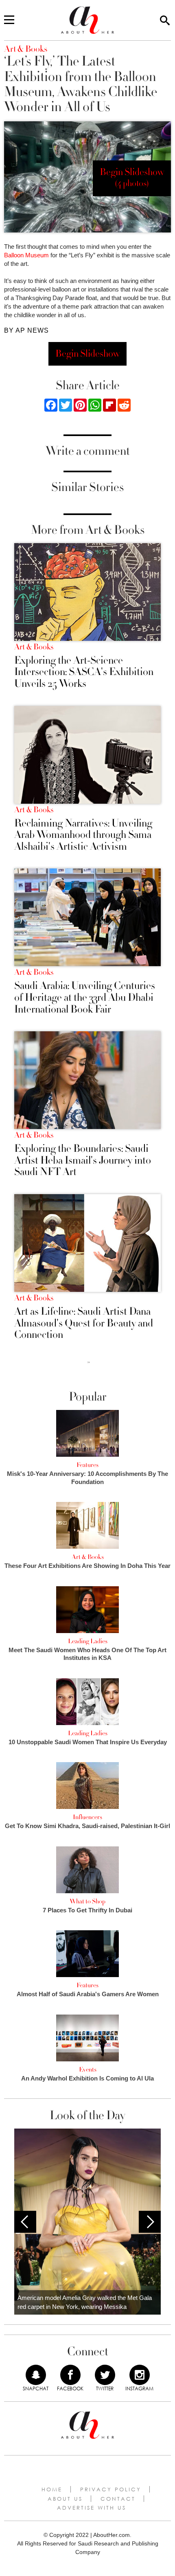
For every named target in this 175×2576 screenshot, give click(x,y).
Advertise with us (92, 2508)
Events (88, 2070)
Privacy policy (111, 2489)
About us (65, 2499)
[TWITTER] (105, 2375)
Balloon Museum (26, 255)
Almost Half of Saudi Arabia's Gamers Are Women (88, 1994)
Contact (118, 2499)
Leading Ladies (88, 1641)
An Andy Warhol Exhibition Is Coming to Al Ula (87, 2078)
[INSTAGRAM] (140, 2375)
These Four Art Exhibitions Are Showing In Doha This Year (87, 1566)
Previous (25, 2222)
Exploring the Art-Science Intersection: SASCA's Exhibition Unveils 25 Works (84, 672)
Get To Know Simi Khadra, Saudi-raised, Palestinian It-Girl (87, 1826)
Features (87, 1465)
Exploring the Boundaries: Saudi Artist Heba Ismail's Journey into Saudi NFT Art (83, 1160)
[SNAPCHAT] (36, 2375)
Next (150, 2222)
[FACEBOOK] (70, 2375)
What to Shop (87, 1901)
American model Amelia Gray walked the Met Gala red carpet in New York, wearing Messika (85, 2302)
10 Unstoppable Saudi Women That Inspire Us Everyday (88, 1742)
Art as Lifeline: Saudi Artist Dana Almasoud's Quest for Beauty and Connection (84, 1323)
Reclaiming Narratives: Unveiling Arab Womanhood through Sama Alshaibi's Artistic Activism (83, 835)
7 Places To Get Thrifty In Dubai (87, 1910)
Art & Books (34, 647)
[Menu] (9, 20)
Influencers (87, 1817)
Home (52, 2489)
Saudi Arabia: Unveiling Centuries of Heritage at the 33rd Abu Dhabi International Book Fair (85, 998)
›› (89, 1362)
